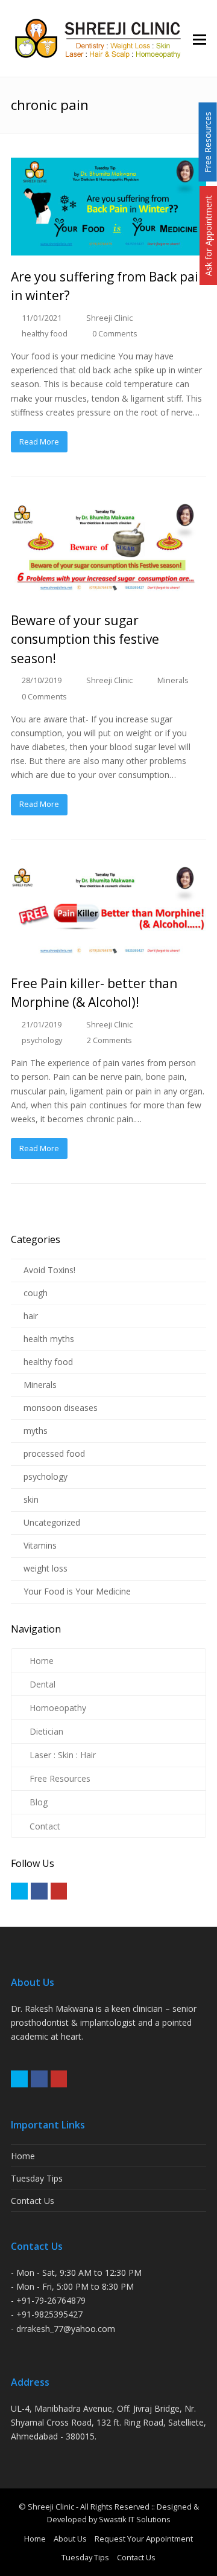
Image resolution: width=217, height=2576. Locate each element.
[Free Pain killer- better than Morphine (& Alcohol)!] (108, 913)
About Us (70, 2539)
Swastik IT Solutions (135, 2519)
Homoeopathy (58, 1708)
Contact (45, 1826)
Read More (39, 442)
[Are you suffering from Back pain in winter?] (108, 207)
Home (42, 1661)
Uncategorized (52, 1522)
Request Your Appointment (144, 2539)
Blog (39, 1802)
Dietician (46, 1731)
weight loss (46, 1568)
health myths (49, 1339)
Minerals (173, 680)
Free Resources (60, 1778)
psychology (42, 1040)
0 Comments (115, 333)
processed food (54, 1453)
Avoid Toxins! (49, 1270)
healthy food (45, 333)
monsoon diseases (61, 1408)
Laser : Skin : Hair (63, 1755)
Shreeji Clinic (109, 318)
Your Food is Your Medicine (77, 1591)
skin (31, 1499)
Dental (42, 1684)
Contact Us (33, 2201)
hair (31, 1316)
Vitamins (40, 1545)
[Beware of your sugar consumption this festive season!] (108, 550)
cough (36, 1293)
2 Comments (109, 1040)
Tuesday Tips (37, 2178)
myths (36, 1431)
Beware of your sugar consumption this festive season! (85, 639)
